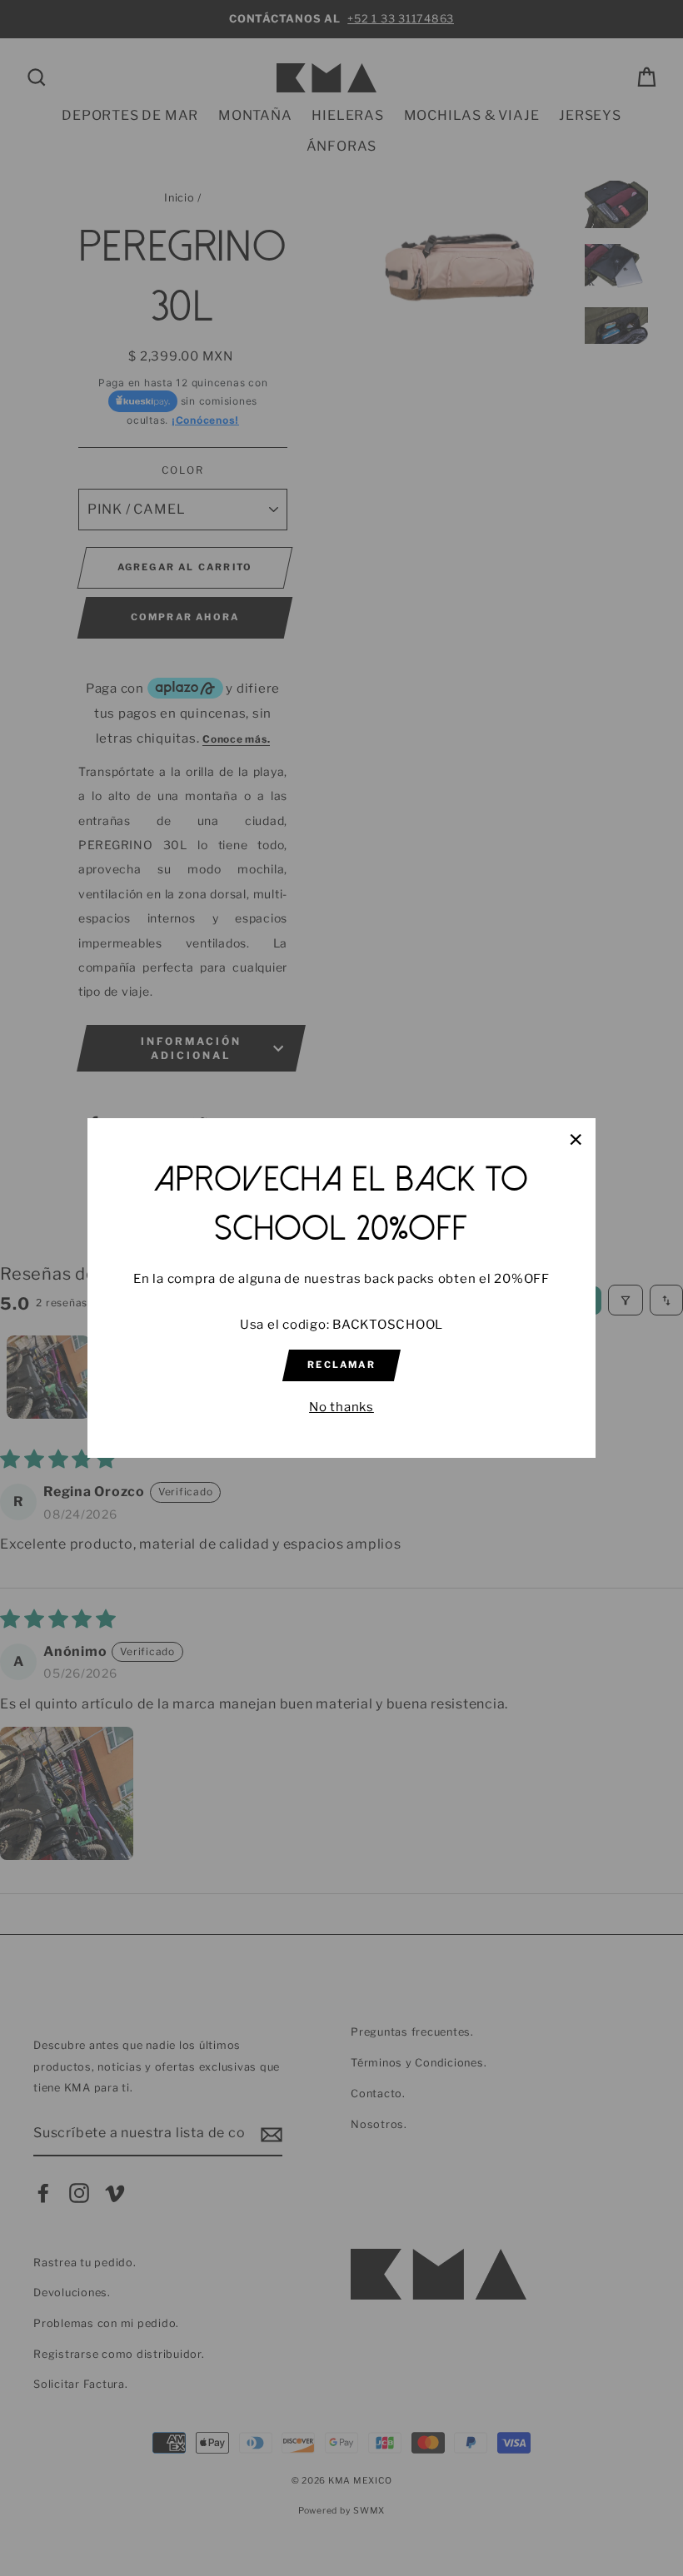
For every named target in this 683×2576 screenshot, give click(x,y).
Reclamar (341, 1365)
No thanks (341, 1407)
